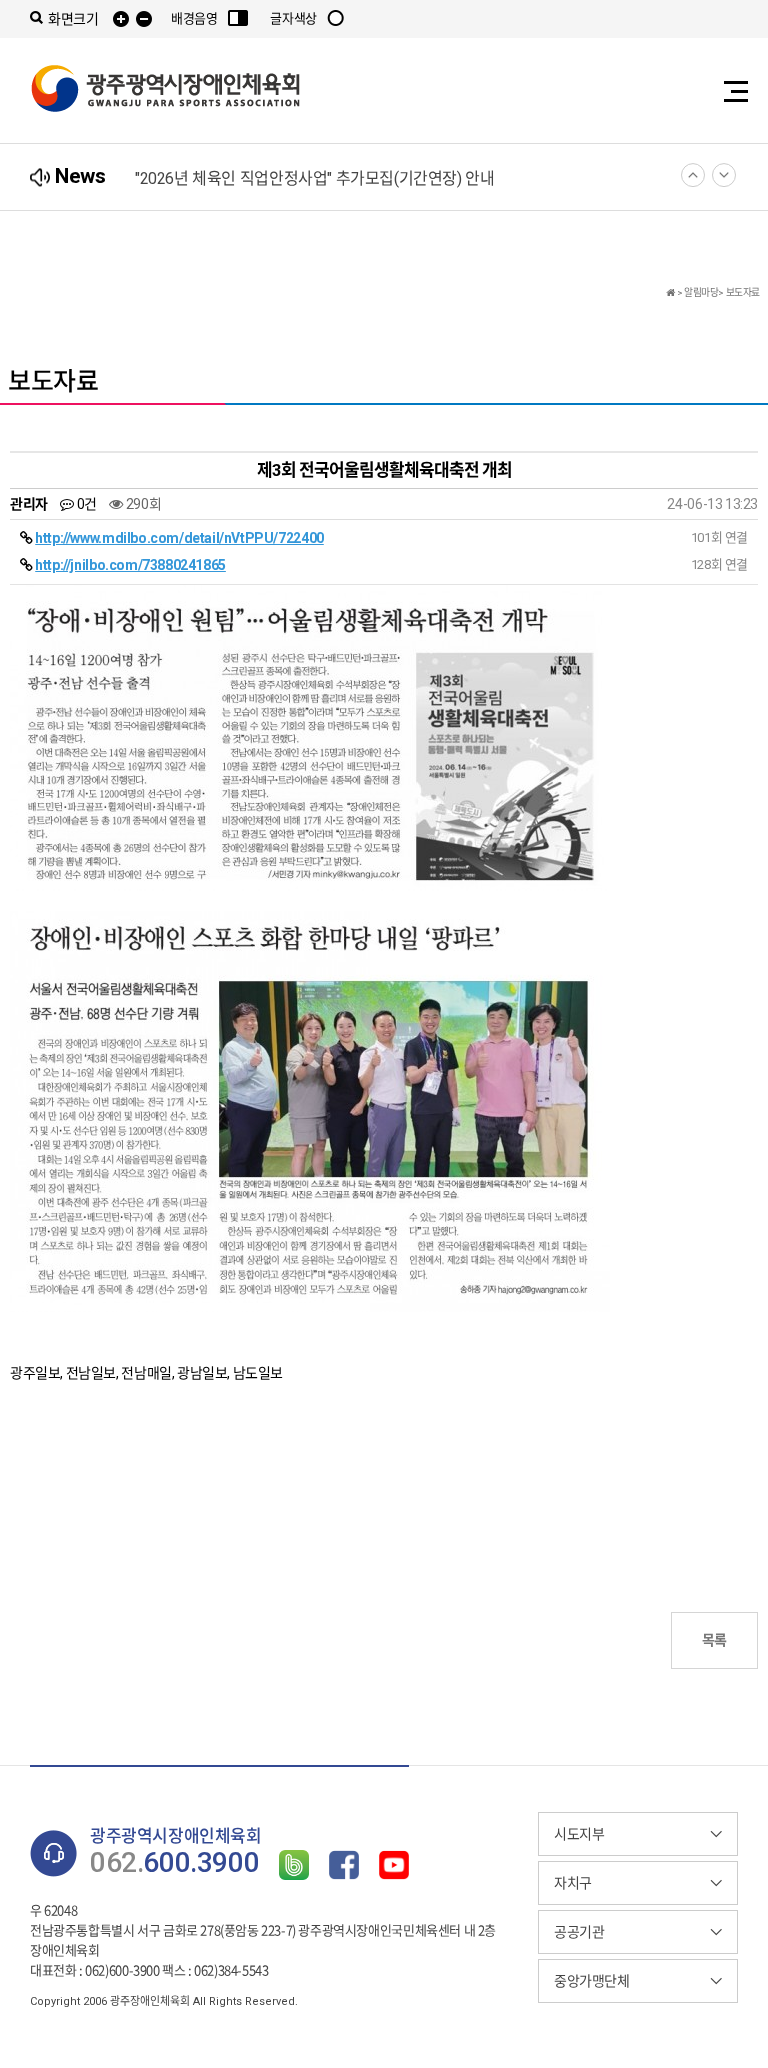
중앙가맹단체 (592, 1981)
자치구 (573, 1883)
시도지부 (579, 1834)
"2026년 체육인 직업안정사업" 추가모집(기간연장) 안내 (314, 178)
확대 (121, 19)
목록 (714, 1640)
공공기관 (579, 1932)
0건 (85, 504)
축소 (144, 19)
